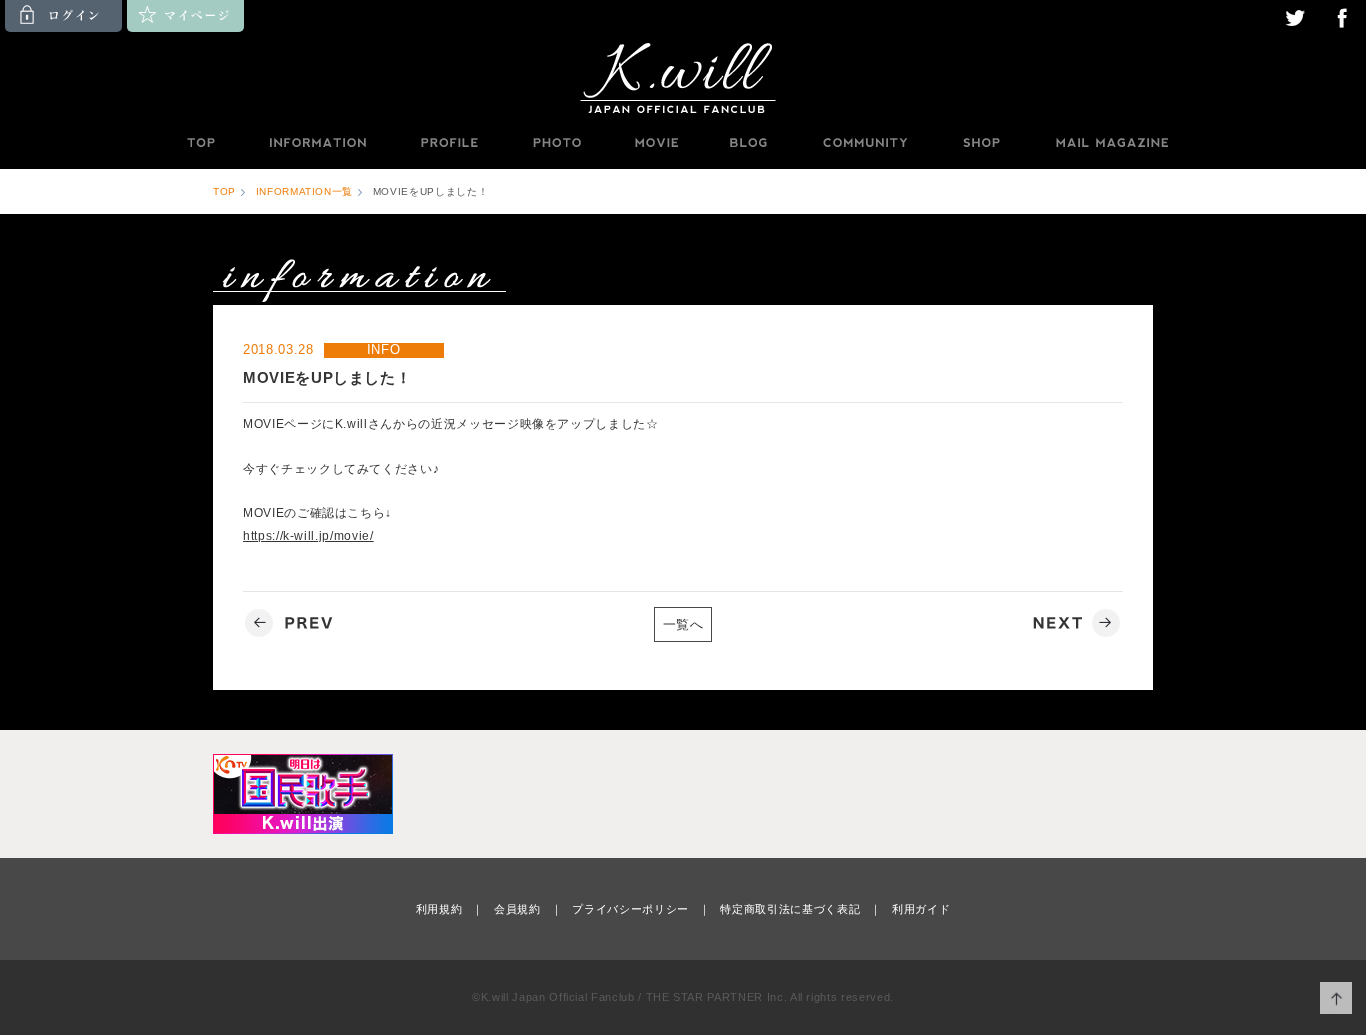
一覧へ (683, 624)
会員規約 (517, 909)
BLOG (749, 143)
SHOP (981, 143)
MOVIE (656, 143)
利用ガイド (921, 909)
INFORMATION (317, 143)
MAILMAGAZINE (1112, 143)
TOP (200, 143)
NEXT (1074, 623)
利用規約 (439, 909)
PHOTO (557, 143)
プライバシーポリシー (630, 909)
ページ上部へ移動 (1336, 998)
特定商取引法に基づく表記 (790, 909)
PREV (292, 623)
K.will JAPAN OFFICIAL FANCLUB (683, 77)
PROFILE (451, 143)
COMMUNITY (865, 143)
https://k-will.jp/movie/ (308, 535)
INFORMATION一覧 (304, 191)
